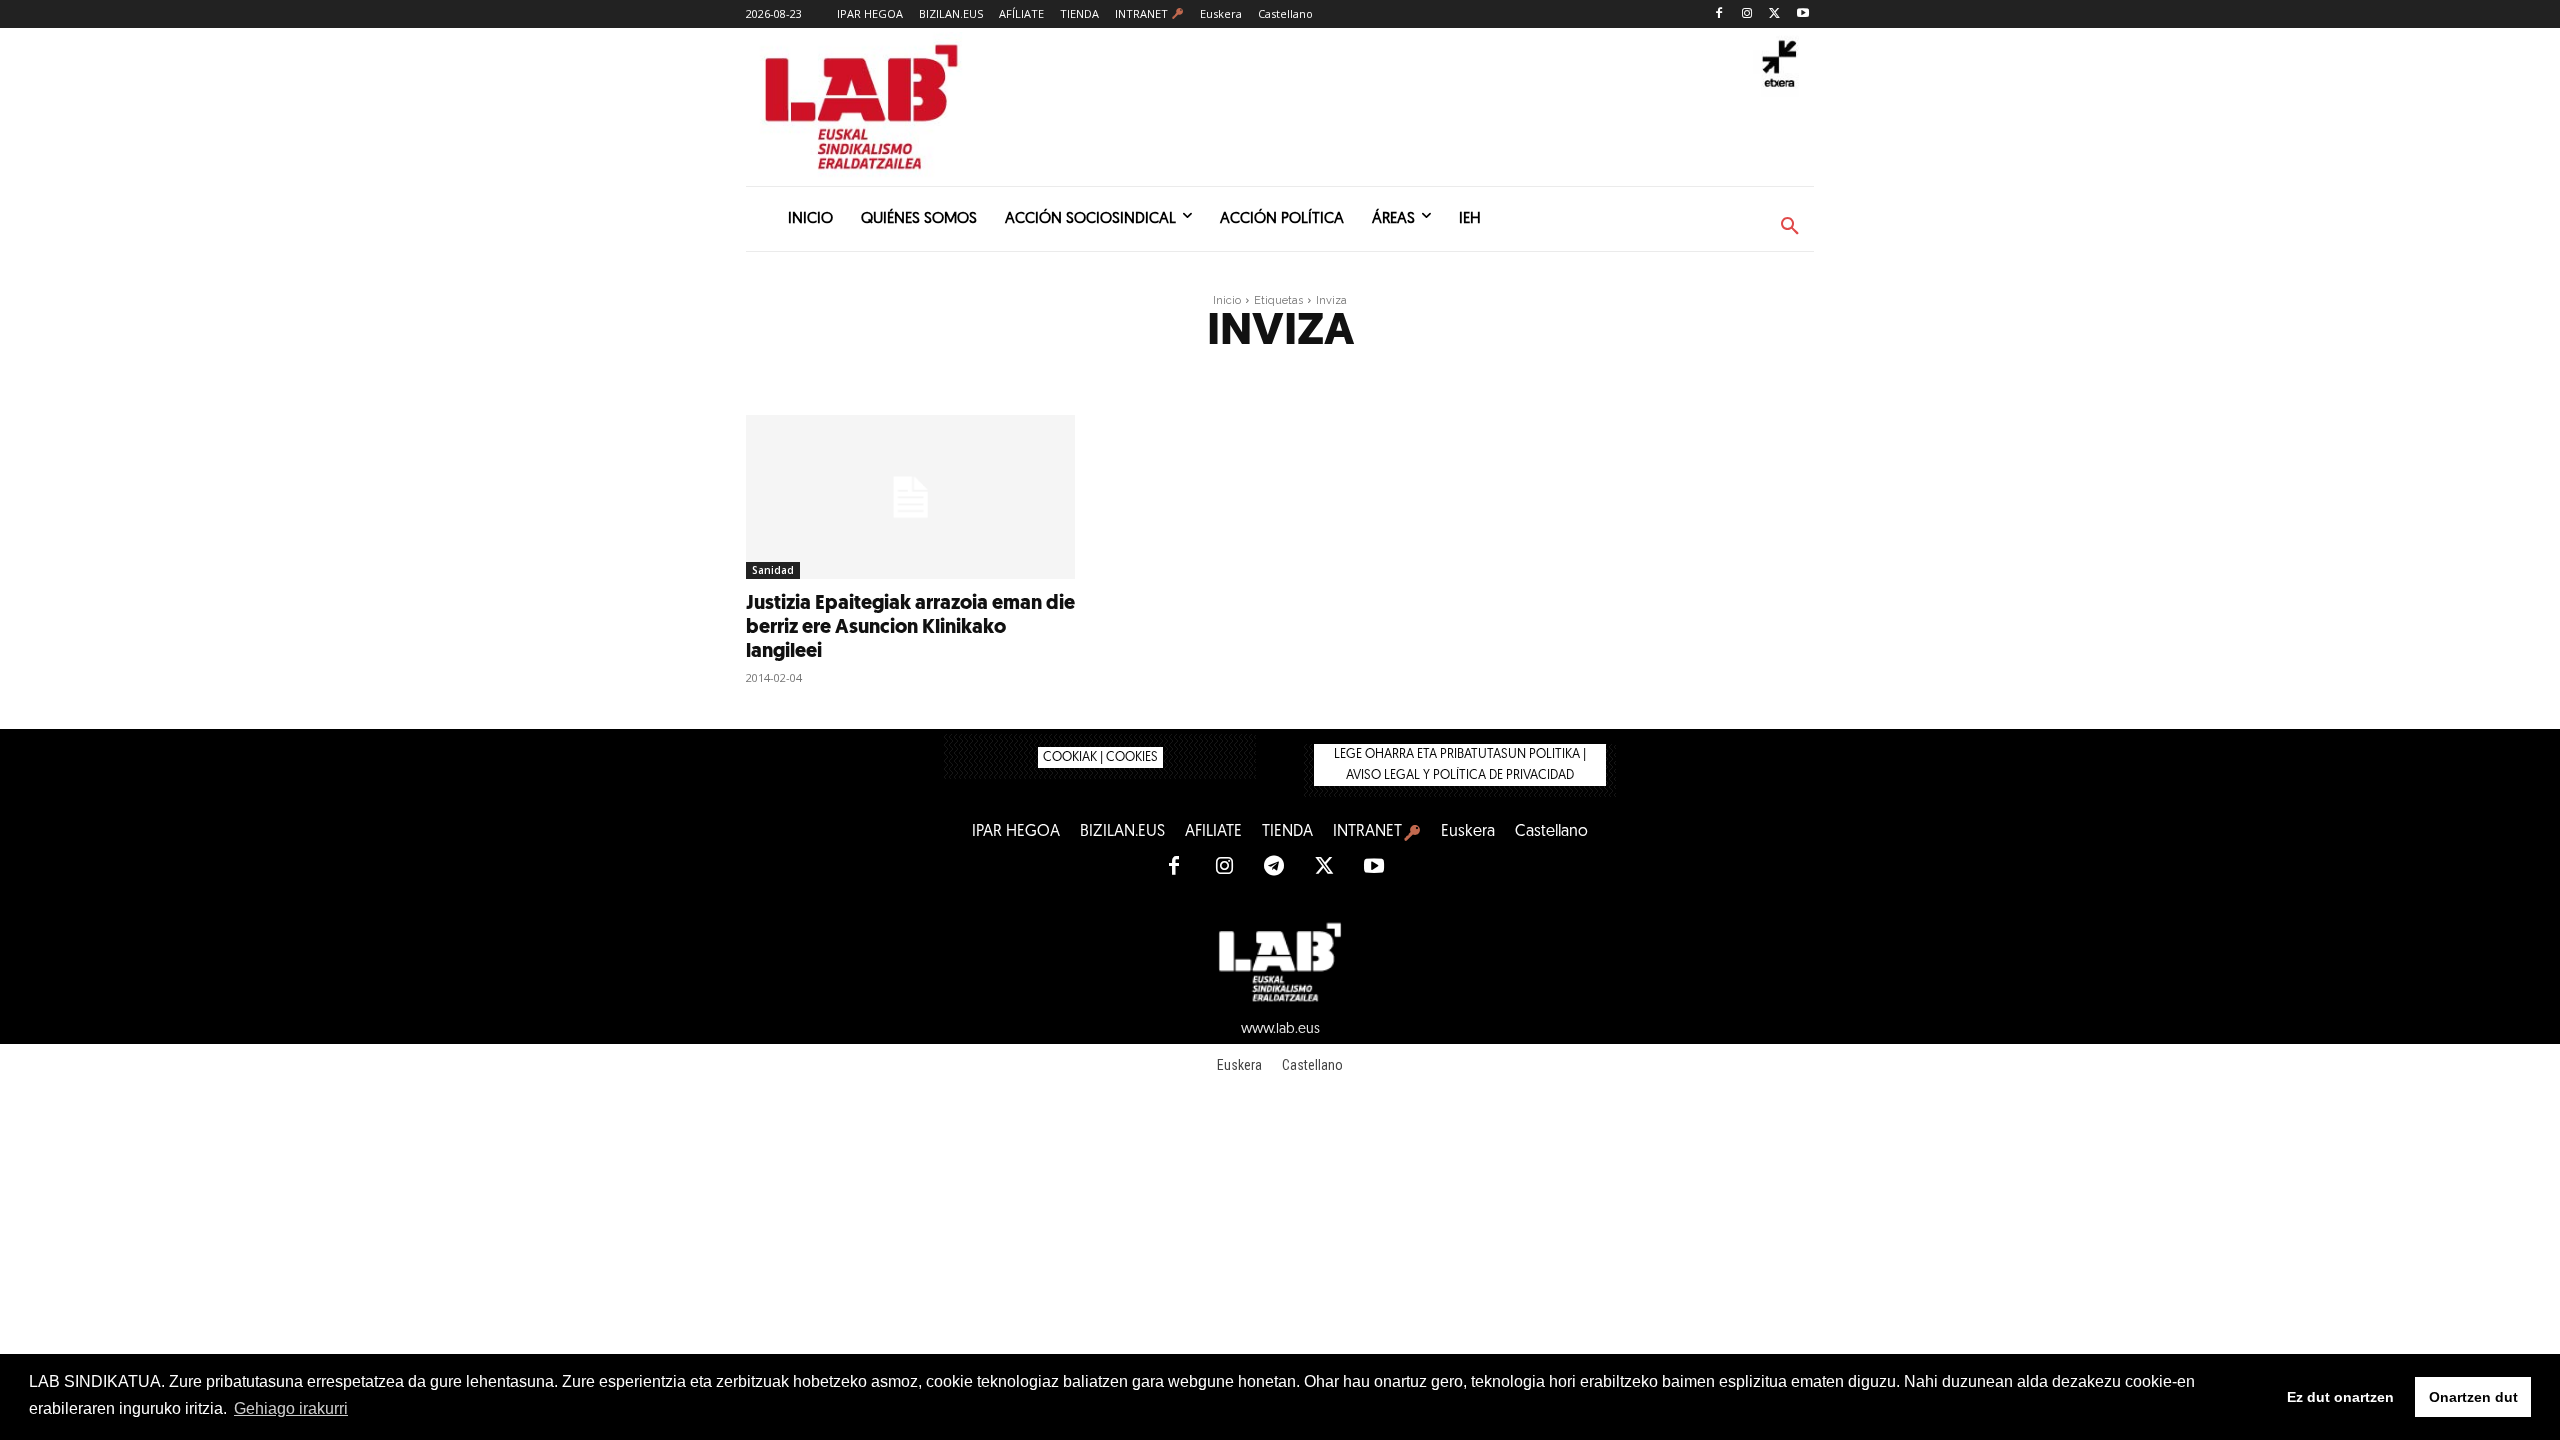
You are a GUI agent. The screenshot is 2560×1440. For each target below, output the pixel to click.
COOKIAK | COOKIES (1100, 757)
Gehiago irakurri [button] (291, 1408)
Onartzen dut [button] (2473, 1397)
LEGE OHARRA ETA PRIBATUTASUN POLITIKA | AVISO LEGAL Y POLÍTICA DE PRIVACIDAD (1460, 765)
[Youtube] (1802, 14)
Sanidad (773, 570)
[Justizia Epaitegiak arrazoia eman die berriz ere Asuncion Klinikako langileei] (910, 497)
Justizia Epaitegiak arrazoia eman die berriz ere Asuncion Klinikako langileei (910, 628)
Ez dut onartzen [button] (2340, 1397)
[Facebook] (1719, 14)
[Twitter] (1774, 14)
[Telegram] (1274, 867)
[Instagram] (1747, 14)
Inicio (1227, 300)
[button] (1790, 227)
